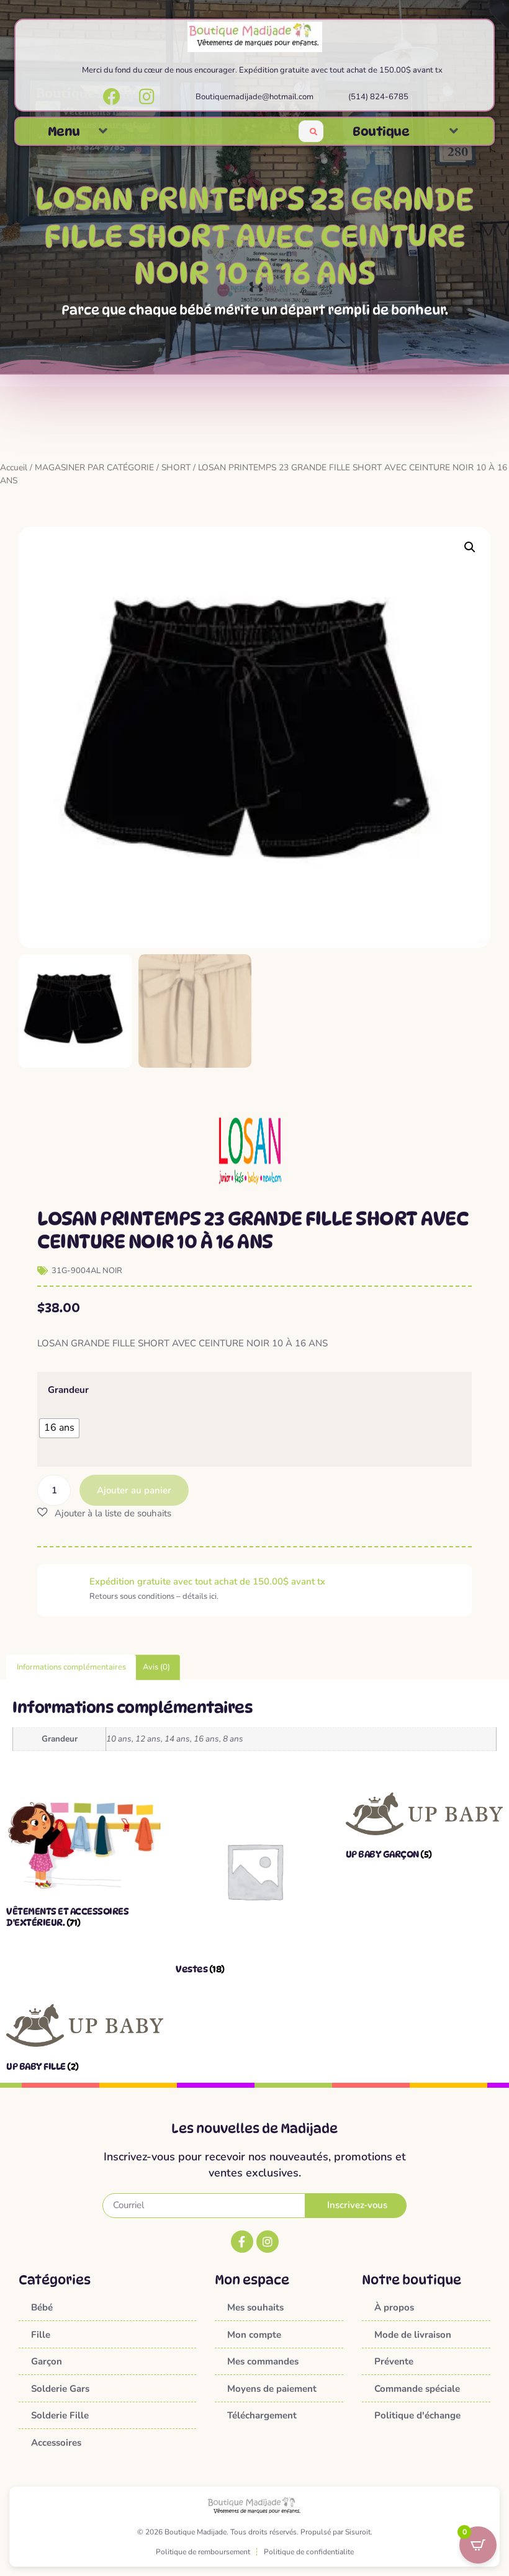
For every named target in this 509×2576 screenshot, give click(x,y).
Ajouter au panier (134, 1490)
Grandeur (68, 1390)
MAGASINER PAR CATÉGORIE (94, 467)
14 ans (177, 1739)
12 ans (148, 1739)
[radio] (59, 1428)
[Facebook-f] (242, 2242)
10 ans (119, 1739)
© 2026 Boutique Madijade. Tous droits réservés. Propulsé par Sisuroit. (255, 2532)
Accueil (14, 467)
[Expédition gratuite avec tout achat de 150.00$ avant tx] (63, 1590)
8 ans (233, 1739)
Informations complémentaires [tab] (71, 1667)
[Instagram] (268, 2242)
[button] (103, 131)
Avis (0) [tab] (156, 1667)
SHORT (176, 467)
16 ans (206, 1739)
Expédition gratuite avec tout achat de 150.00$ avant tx (207, 1581)
